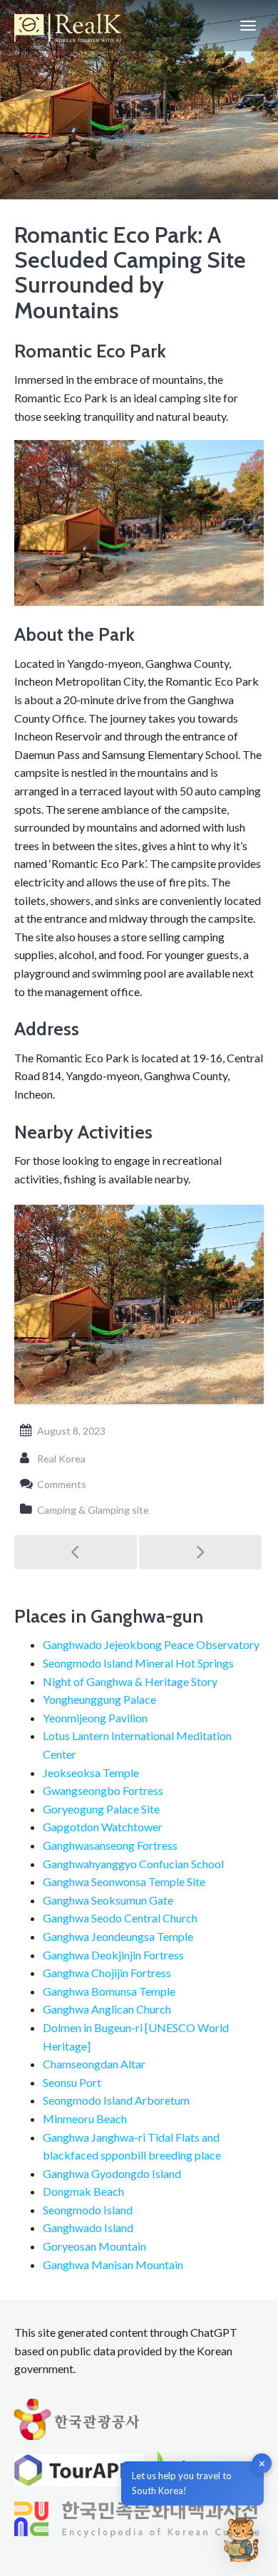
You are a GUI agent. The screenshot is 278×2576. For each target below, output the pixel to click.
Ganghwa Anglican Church (107, 2009)
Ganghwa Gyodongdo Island (112, 2173)
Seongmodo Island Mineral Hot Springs (138, 1663)
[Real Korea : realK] (68, 26)
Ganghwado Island (88, 2227)
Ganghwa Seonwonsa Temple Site (124, 1881)
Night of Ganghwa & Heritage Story (130, 1681)
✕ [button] (262, 2464)
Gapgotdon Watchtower (103, 1827)
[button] (241, 2539)
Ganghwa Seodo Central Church (120, 1918)
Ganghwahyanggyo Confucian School (133, 1864)
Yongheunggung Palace (99, 1699)
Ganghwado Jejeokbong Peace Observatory (151, 1644)
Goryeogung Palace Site (101, 1809)
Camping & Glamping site (93, 1510)
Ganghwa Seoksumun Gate (108, 1900)
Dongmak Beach (83, 2191)
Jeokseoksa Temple (91, 1773)
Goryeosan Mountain (94, 2246)
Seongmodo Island (88, 2210)
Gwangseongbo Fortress (103, 1790)
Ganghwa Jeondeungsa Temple (118, 1936)
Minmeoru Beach (85, 2119)
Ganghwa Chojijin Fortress (107, 1973)
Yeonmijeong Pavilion (95, 1718)
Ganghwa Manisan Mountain (113, 2265)
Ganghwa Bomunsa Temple (109, 1991)
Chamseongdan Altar (94, 2064)
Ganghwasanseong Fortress (110, 1845)
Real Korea (61, 1459)
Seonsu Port (72, 2082)
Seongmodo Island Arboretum (116, 2100)
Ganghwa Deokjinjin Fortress (113, 1955)
